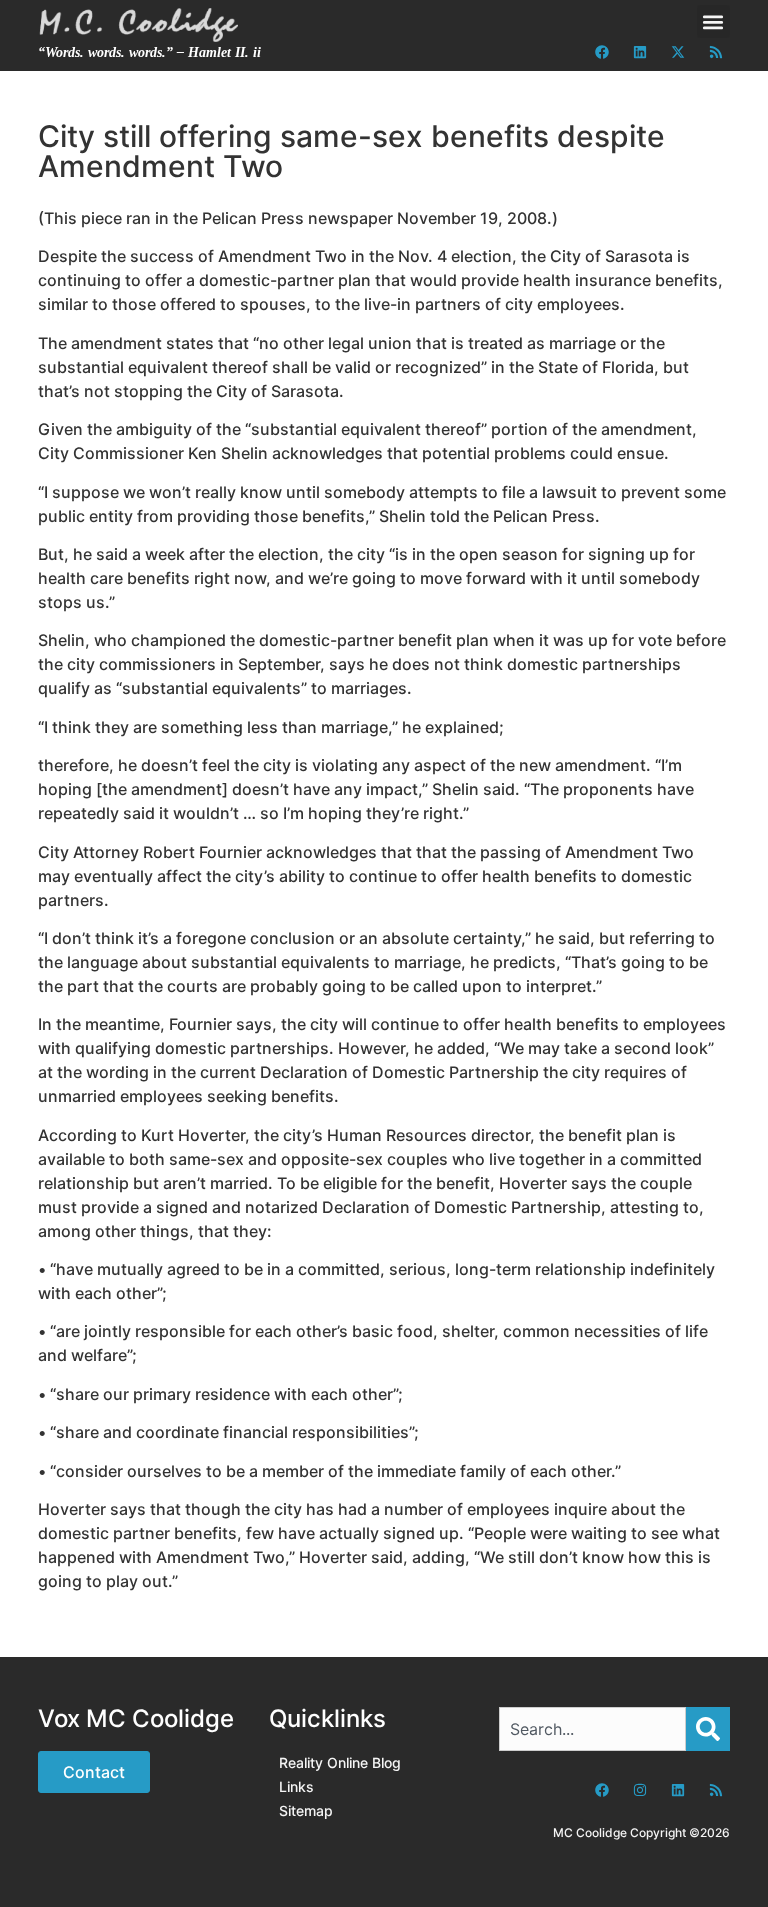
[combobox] (592, 1729)
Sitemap (306, 1810)
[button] (713, 21)
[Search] (708, 1729)
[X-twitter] (678, 52)
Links (296, 1786)
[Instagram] (640, 1790)
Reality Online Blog (340, 1762)
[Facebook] (602, 52)
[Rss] (716, 52)
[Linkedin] (640, 52)
